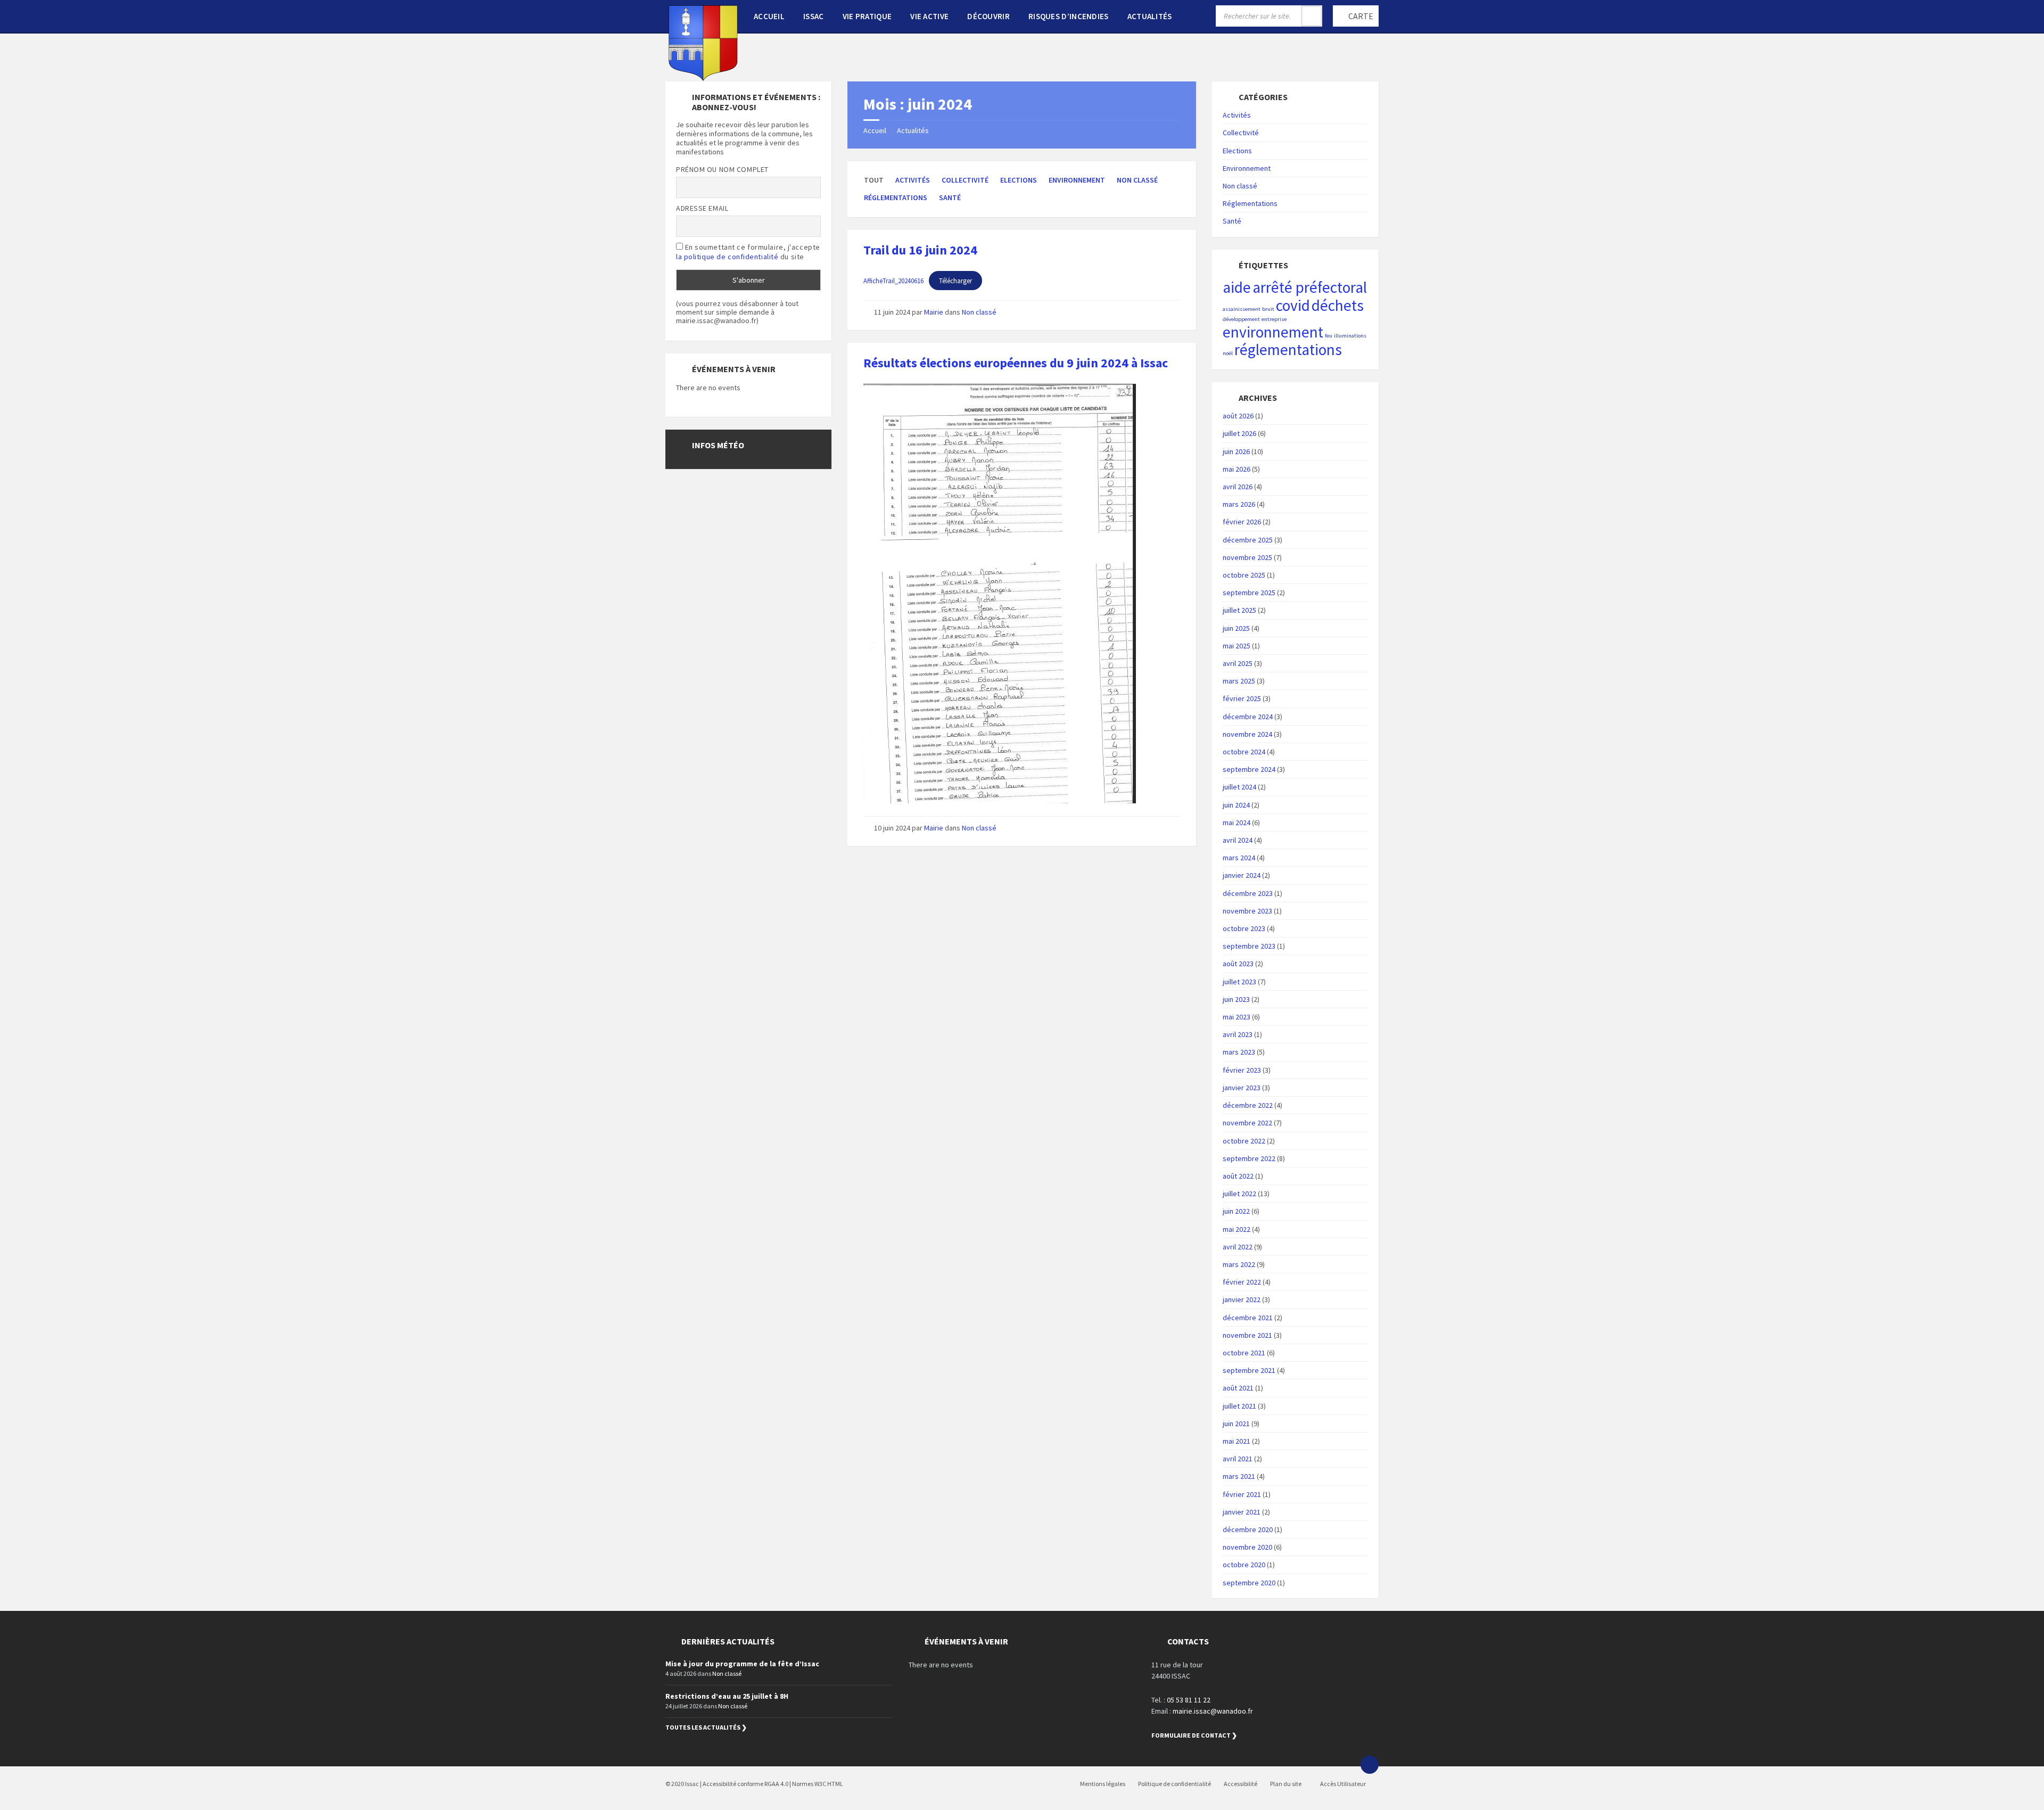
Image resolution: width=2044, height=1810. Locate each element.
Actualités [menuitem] (1150, 16)
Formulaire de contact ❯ (1194, 1735)
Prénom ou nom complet (722, 169)
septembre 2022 (1249, 1158)
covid (1293, 305)
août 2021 (1238, 1388)
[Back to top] (1370, 1765)
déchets (1338, 305)
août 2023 (1238, 964)
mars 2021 (1239, 1476)
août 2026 (1238, 416)
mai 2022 (1237, 1229)
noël (1228, 353)
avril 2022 (1238, 1247)
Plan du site (1286, 1784)
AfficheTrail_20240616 (893, 281)
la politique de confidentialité (727, 257)
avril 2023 (1238, 1034)
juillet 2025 (1239, 610)
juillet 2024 (1239, 787)
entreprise (1274, 319)
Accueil (875, 130)
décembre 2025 (1248, 540)
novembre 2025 (1247, 557)
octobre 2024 (1244, 752)
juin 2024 (1236, 805)
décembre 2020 (1248, 1529)
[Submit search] (1312, 16)
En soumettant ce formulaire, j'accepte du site (748, 252)
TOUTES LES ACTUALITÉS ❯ (706, 1727)
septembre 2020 (1249, 1583)
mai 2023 (1237, 1017)
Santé (950, 198)
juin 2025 (1236, 628)
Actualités (913, 130)
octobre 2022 (1244, 1141)
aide (1237, 287)
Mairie (934, 312)
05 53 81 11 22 (1189, 1700)
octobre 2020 (1244, 1565)
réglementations (1288, 349)
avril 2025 (1238, 663)
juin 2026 (1236, 451)
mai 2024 (1237, 822)
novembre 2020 (1247, 1547)
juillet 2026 (1239, 433)
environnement (1273, 332)
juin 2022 (1236, 1211)
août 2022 (1238, 1176)
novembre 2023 (1247, 911)
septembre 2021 (1249, 1370)
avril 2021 (1238, 1459)
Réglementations (896, 198)
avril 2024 (1238, 840)
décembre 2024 (1248, 717)
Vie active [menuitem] (929, 16)
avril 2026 (1238, 487)
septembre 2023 (1249, 946)
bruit (1268, 309)
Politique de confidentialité (1175, 1784)
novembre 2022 (1247, 1123)
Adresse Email (702, 208)
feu (1329, 336)
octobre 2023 (1244, 928)
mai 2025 (1237, 646)
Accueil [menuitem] (769, 16)
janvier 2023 (1242, 1088)
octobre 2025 (1244, 575)
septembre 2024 (1249, 769)
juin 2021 (1236, 1424)
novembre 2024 (1247, 734)
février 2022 (1242, 1282)
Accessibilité (1241, 1784)
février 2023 (1242, 1070)
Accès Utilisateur (1342, 1784)
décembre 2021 (1248, 1318)
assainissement (1242, 309)
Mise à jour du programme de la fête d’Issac (742, 1664)
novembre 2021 (1247, 1335)
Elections (1019, 180)
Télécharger (955, 281)
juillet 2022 (1239, 1194)
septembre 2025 (1249, 593)
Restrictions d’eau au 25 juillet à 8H (727, 1696)
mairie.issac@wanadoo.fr (1213, 1711)
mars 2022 (1239, 1264)
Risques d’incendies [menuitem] (1069, 16)
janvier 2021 (1242, 1512)
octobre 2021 (1244, 1353)
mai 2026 (1237, 469)
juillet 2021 (1239, 1406)
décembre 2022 (1248, 1105)
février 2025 (1242, 698)
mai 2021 (1237, 1441)
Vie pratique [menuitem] (867, 16)
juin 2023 (1236, 999)
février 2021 (1242, 1494)
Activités (913, 180)
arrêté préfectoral (1310, 287)
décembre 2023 (1248, 893)
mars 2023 (1239, 1052)
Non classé (1137, 180)
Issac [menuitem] (814, 16)
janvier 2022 (1242, 1299)
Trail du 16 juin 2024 (920, 250)
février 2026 (1242, 522)
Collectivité (965, 180)
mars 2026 (1239, 504)
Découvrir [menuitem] (988, 16)
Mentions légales (1103, 1784)
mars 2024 (1239, 858)
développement (1241, 319)
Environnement (1077, 180)
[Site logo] (703, 78)
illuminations (1350, 336)
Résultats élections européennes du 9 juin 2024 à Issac (1016, 363)
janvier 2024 (1242, 875)
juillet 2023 (1239, 982)
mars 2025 (1239, 681)
